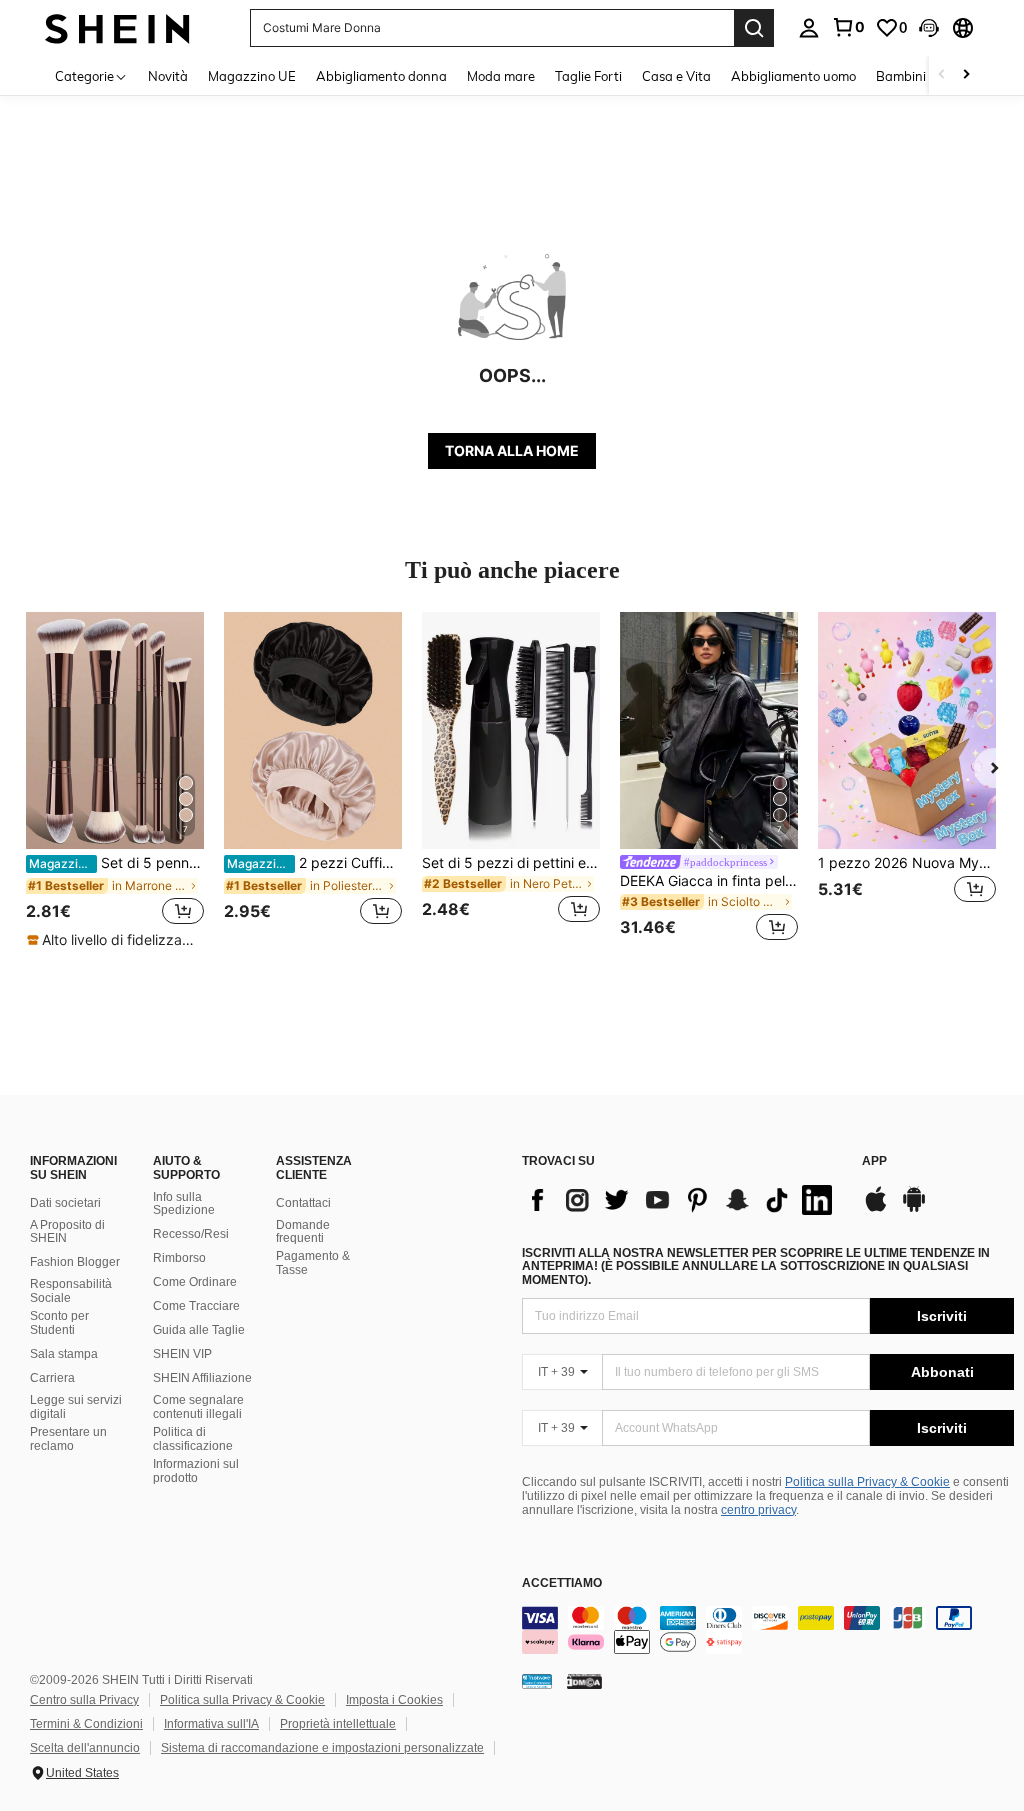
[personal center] (809, 28)
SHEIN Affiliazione (202, 1378)
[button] (929, 28)
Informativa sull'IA (211, 1724)
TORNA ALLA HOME (512, 450)
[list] (682, 1200)
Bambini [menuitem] (901, 76)
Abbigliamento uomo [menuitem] (793, 76)
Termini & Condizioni (86, 1724)
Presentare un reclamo (68, 1439)
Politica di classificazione (193, 1439)
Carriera (52, 1378)
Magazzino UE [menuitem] (252, 76)
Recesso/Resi (191, 1234)
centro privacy (758, 1510)
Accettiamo (562, 1583)
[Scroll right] (966, 75)
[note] (114, 940)
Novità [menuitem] (168, 76)
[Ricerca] (754, 28)
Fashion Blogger (75, 1262)
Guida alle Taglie (199, 1330)
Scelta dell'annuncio (85, 1748)
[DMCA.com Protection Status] (584, 1681)
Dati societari (65, 1203)
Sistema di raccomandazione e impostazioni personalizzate (322, 1748)
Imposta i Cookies (394, 1700)
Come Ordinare (195, 1282)
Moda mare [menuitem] (501, 76)
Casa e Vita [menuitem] (676, 76)
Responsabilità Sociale (71, 1291)
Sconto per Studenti (59, 1323)
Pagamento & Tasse (313, 1263)
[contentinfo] (768, 1630)
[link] (848, 27)
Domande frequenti (303, 1232)
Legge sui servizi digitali (76, 1407)
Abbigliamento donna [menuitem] (381, 76)
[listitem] (115, 781)
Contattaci (303, 1203)
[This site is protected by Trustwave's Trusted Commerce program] (537, 1681)
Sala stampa (64, 1354)
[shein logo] (117, 27)
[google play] (914, 1209)
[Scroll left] (942, 75)
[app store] (876, 1209)
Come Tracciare (196, 1306)
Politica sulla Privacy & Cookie (867, 1482)
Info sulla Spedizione (184, 1204)
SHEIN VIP (182, 1354)
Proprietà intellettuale (338, 1724)
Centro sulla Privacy (84, 1700)
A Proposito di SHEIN (67, 1232)
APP (874, 1161)
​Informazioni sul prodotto (196, 1471)
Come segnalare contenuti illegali (198, 1407)
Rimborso (179, 1258)
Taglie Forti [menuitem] (588, 76)
